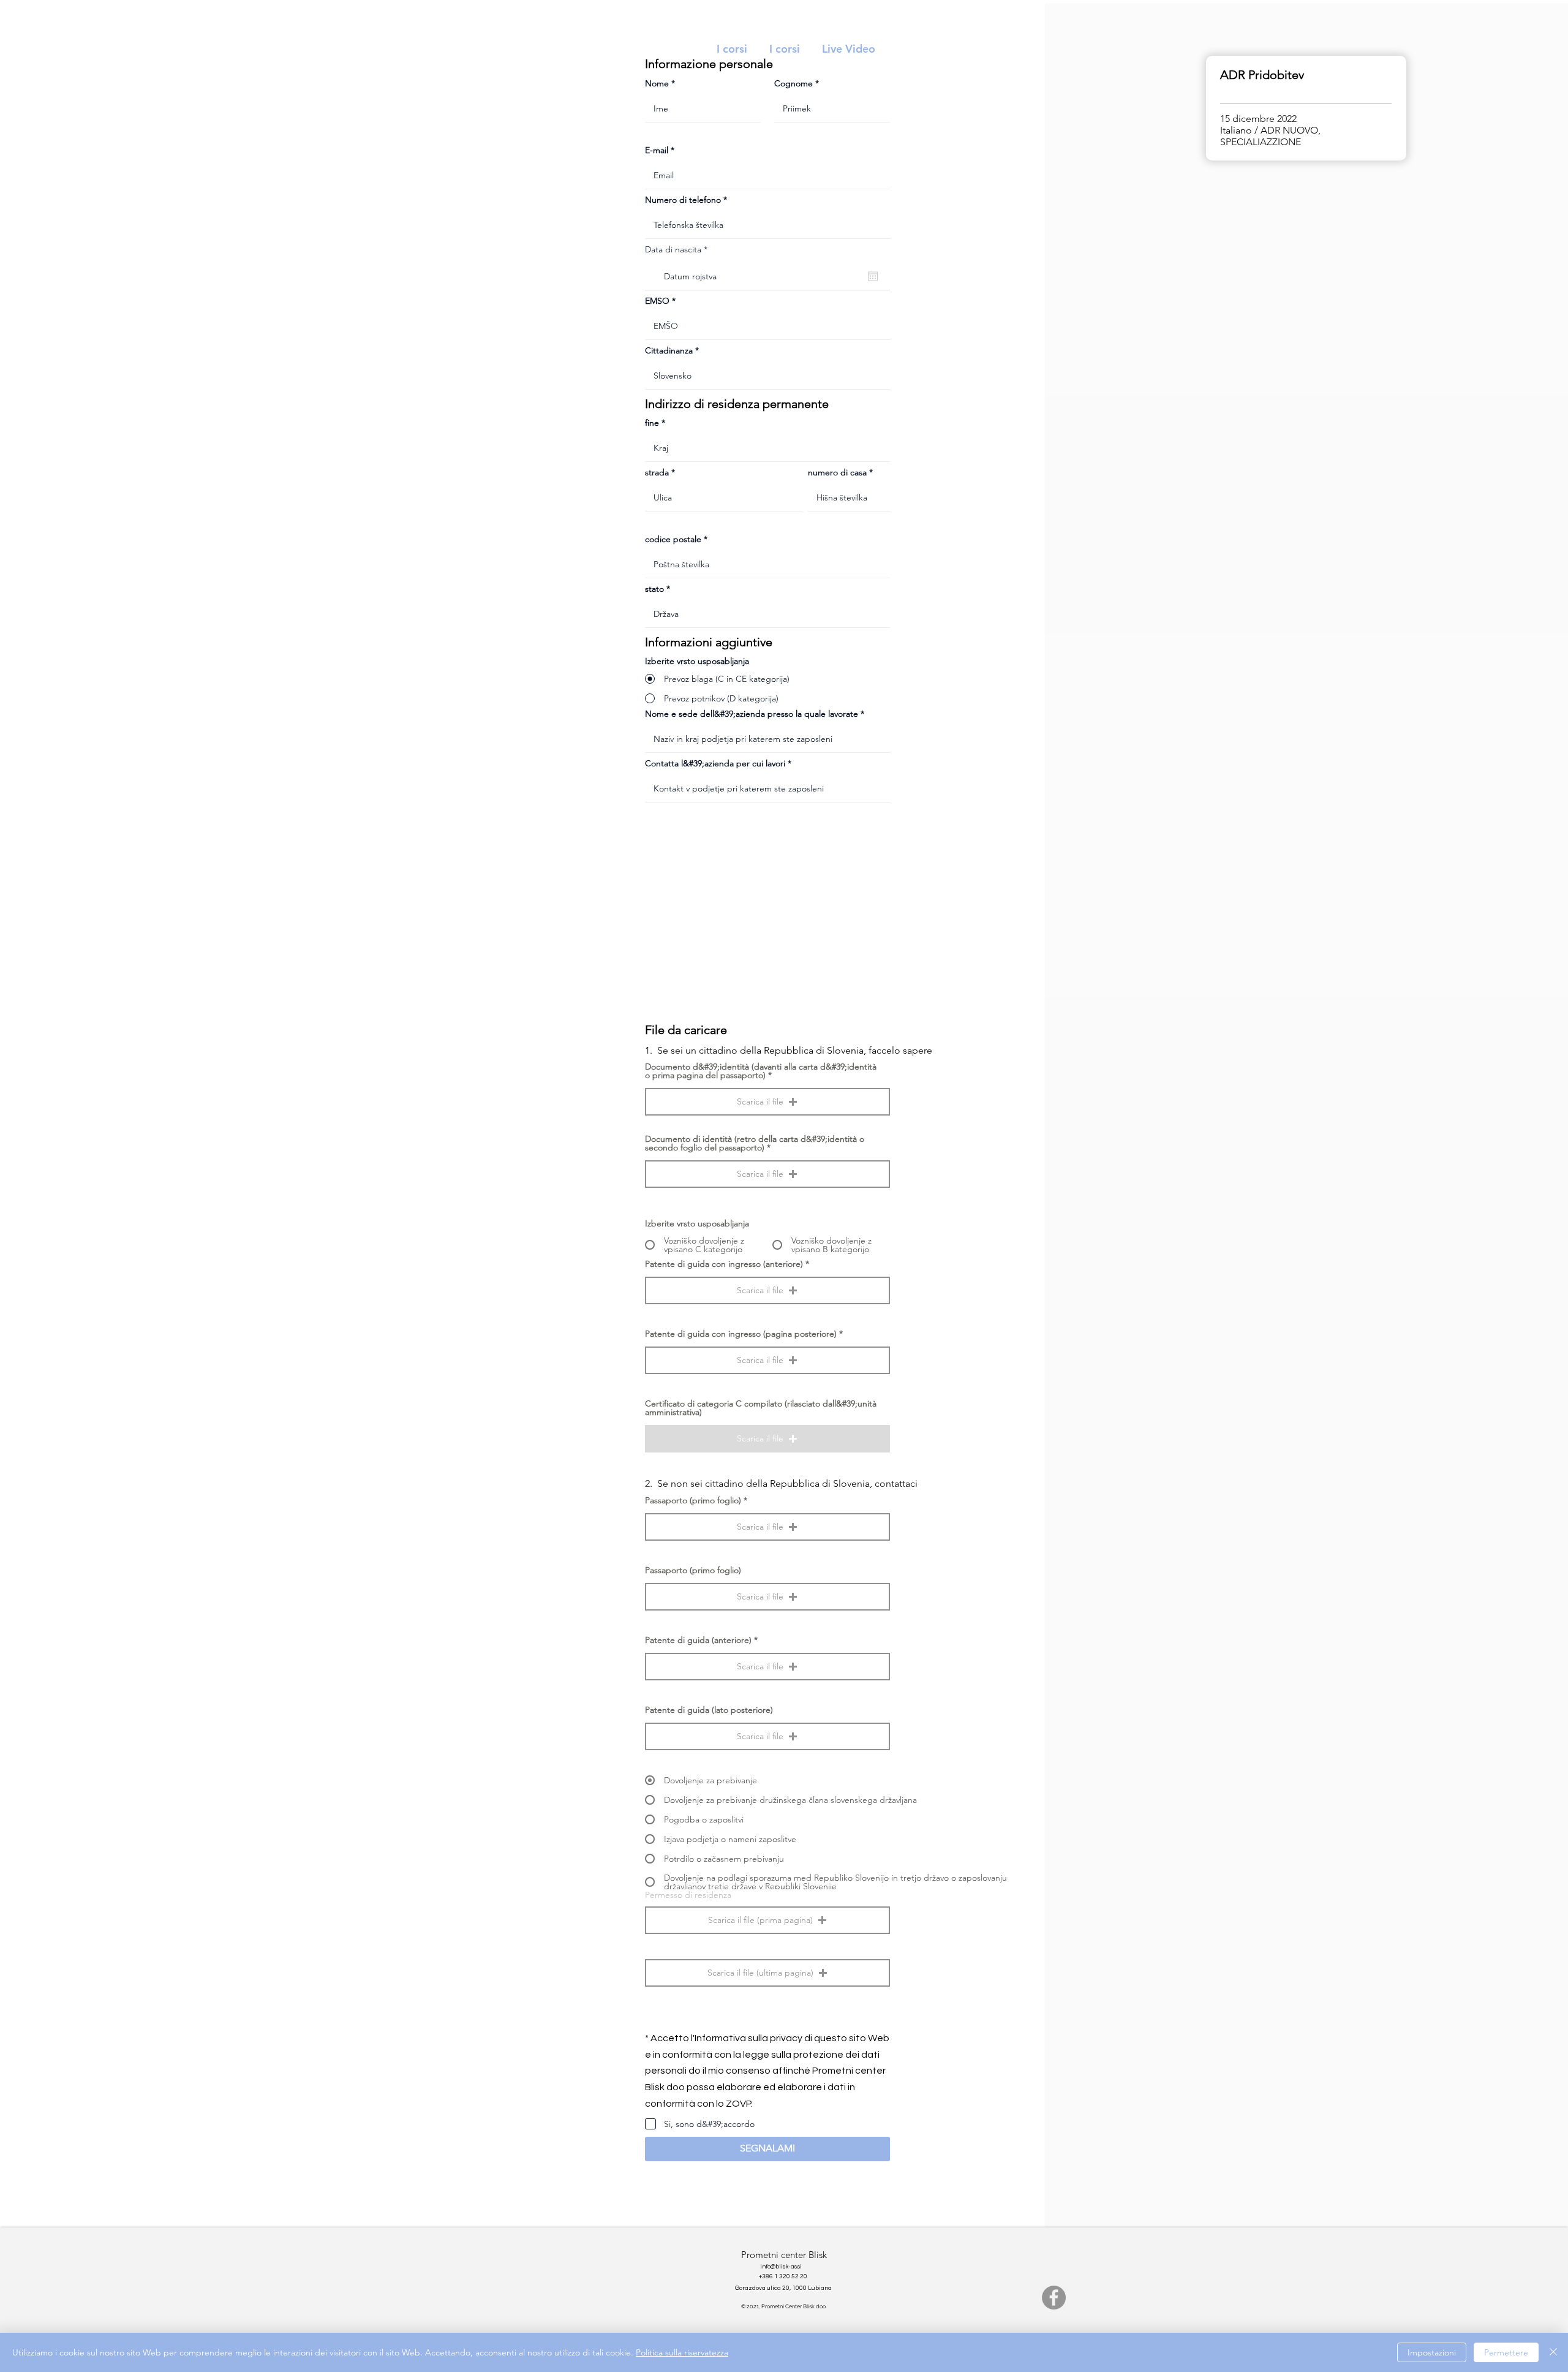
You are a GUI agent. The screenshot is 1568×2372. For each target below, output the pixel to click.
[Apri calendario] (873, 276)
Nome (657, 83)
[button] (767, 1102)
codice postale (673, 539)
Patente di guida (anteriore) (698, 1640)
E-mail (657, 150)
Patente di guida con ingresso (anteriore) (724, 1264)
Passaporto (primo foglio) (693, 1500)
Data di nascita (679, 249)
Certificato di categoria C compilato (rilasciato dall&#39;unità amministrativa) (761, 1408)
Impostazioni (1432, 2352)
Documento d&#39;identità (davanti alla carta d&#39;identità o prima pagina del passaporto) (761, 1071)
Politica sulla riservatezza (682, 2352)
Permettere (1506, 2352)
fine (652, 423)
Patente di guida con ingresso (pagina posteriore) (741, 1334)
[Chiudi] (1553, 2352)
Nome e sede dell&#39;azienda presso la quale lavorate (752, 714)
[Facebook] (1054, 2298)
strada (657, 472)
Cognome (793, 83)
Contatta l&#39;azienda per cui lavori (715, 763)
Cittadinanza (669, 350)
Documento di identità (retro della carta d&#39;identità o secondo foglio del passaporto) (755, 1143)
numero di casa (837, 472)
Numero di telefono (683, 200)
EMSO (657, 301)
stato (654, 589)
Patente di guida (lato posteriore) (709, 1710)
